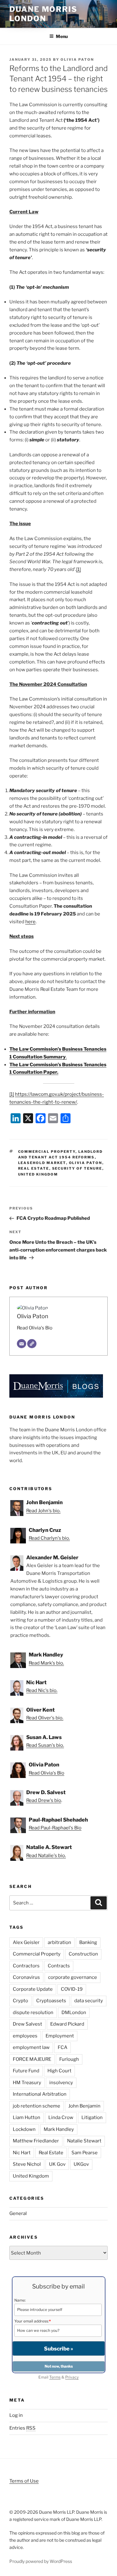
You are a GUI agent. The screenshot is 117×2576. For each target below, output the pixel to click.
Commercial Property (47, 1152)
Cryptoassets (51, 2001)
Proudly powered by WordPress (41, 2561)
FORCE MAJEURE (32, 2059)
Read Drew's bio (44, 1800)
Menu (62, 36)
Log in (16, 2415)
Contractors (26, 1966)
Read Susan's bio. (45, 1745)
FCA (63, 2047)
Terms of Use (24, 2481)
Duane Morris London (43, 14)
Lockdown (24, 2129)
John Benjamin (84, 2106)
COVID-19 (72, 1989)
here (30, 922)
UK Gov (57, 2164)
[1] (78, 569)
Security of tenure (77, 1168)
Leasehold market (42, 1163)
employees (25, 2036)
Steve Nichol (27, 2164)
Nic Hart (22, 2153)
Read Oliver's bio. (45, 1718)
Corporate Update (33, 1989)
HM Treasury (27, 2083)
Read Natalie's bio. (46, 1856)
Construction (83, 1954)
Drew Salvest (27, 2024)
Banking (88, 1942)
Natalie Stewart (84, 2141)
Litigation (92, 2117)
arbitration (59, 1942)
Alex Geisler (26, 1942)
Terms (55, 2377)
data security (89, 2001)
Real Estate (34, 1168)
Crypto (20, 2001)
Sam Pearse (85, 2153)
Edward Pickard (67, 2024)
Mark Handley (59, 2129)
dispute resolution (33, 2013)
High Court (59, 2071)
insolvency (61, 2083)
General (18, 2213)
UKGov (81, 2164)
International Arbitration (40, 2094)
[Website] (32, 1344)
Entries (22, 2428)
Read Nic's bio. (42, 1690)
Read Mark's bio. (46, 1663)
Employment (60, 2036)
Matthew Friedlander (36, 2141)
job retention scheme (37, 2106)
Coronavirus (26, 1977)
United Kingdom (38, 1174)
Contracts (59, 1966)
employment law (31, 2047)
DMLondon (74, 2013)
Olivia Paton (77, 59)
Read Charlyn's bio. (49, 1538)
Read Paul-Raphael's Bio (55, 1828)
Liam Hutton (27, 2117)
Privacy (72, 2377)
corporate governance (73, 1977)
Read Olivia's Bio (35, 1328)
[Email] (22, 1344)
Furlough (69, 2059)
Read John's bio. (43, 1511)
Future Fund (26, 2071)
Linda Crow (61, 2117)
